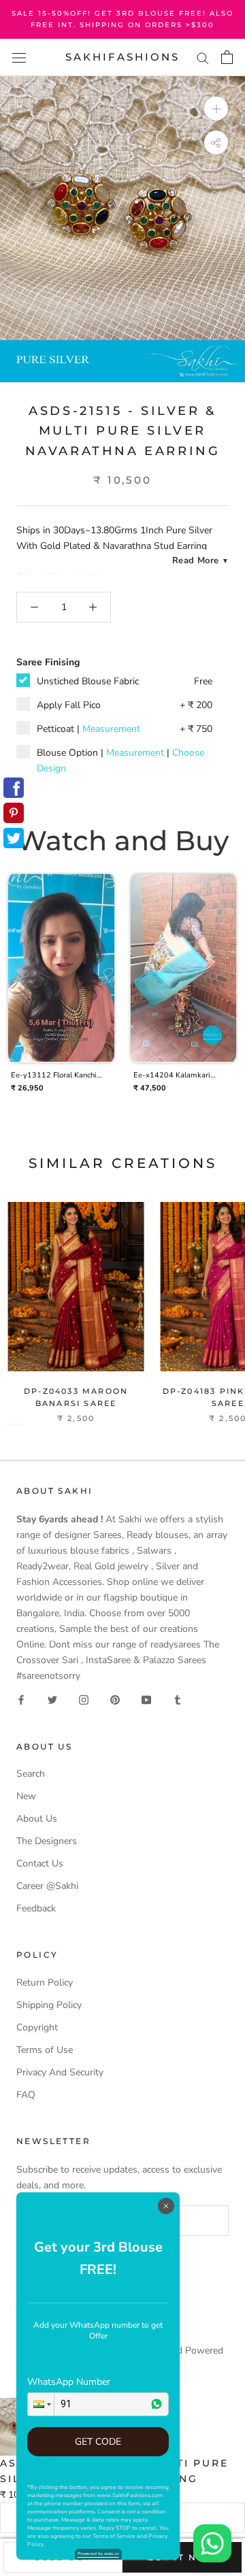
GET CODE (98, 2442)
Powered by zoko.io (98, 2554)
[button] (41, 2404)
